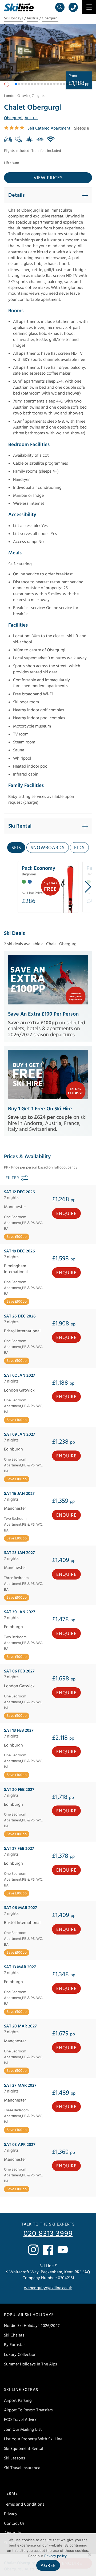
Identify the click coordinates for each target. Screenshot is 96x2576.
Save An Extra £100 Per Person (43, 1014)
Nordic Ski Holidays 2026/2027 (32, 2326)
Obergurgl (50, 18)
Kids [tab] (79, 848)
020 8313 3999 (48, 2234)
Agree (48, 2566)
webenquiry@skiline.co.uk (48, 2288)
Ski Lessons (15, 2458)
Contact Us (14, 2524)
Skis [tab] (16, 848)
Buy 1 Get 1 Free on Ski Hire (40, 1109)
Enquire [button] (66, 1214)
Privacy (11, 2514)
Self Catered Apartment (49, 128)
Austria (32, 18)
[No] (89, 2555)
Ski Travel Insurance (22, 2468)
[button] (16, 84)
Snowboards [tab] (48, 848)
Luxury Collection (20, 2355)
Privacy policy (55, 2556)
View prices (48, 178)
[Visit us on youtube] (63, 2250)
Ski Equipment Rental (24, 2449)
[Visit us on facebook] (48, 2250)
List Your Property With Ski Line (33, 2439)
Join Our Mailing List (23, 2429)
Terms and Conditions (24, 2504)
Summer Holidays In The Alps (31, 2364)
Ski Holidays (13, 18)
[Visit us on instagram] (33, 2250)
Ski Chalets (14, 2335)
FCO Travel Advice (21, 2420)
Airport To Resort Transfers (28, 2410)
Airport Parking (18, 2400)
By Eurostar (14, 2345)
